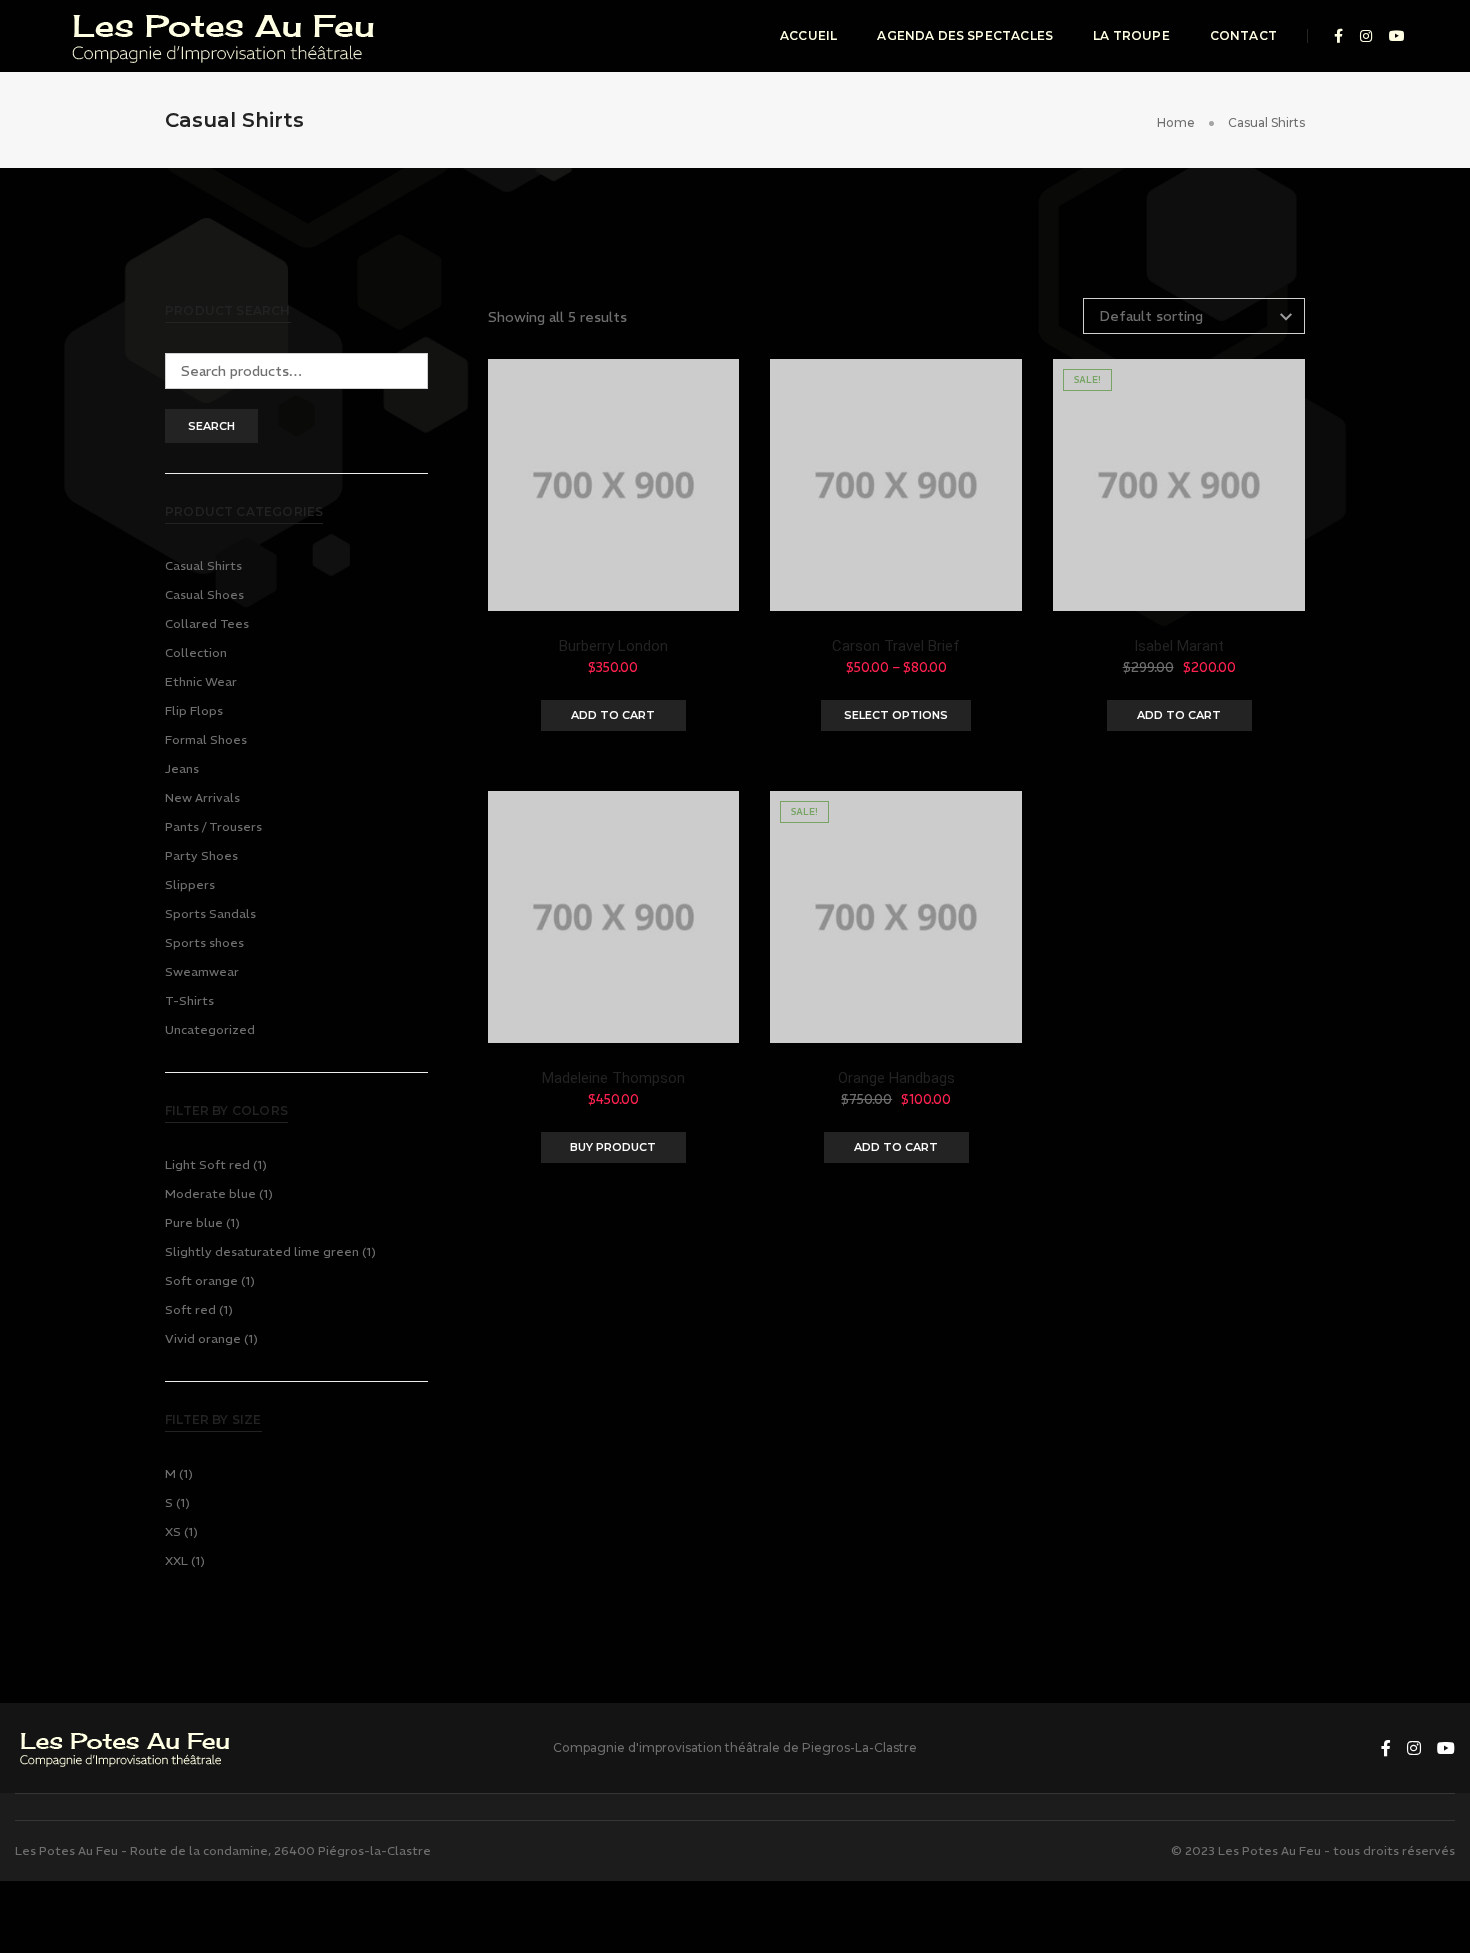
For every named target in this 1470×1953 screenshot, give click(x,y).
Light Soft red (207, 1164)
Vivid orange (203, 1338)
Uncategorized (210, 1029)
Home (1176, 122)
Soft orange (201, 1280)
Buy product (613, 1147)
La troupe (1131, 35)
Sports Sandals (210, 913)
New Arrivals (202, 797)
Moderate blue (210, 1193)
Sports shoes (204, 942)
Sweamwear (202, 971)
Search (211, 426)
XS (173, 1531)
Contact (1243, 35)
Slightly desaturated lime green (262, 1251)
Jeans (182, 768)
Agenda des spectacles (965, 35)
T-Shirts (189, 1000)
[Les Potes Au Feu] (225, 35)
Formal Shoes (206, 739)
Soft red (190, 1309)
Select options (896, 715)
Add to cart (613, 715)
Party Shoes (201, 855)
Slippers (190, 884)
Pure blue (194, 1222)
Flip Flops (194, 710)
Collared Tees (207, 623)
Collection (196, 652)
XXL (176, 1560)
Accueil (808, 35)
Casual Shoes (204, 594)
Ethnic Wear (201, 681)
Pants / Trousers (213, 826)
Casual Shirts (203, 565)
